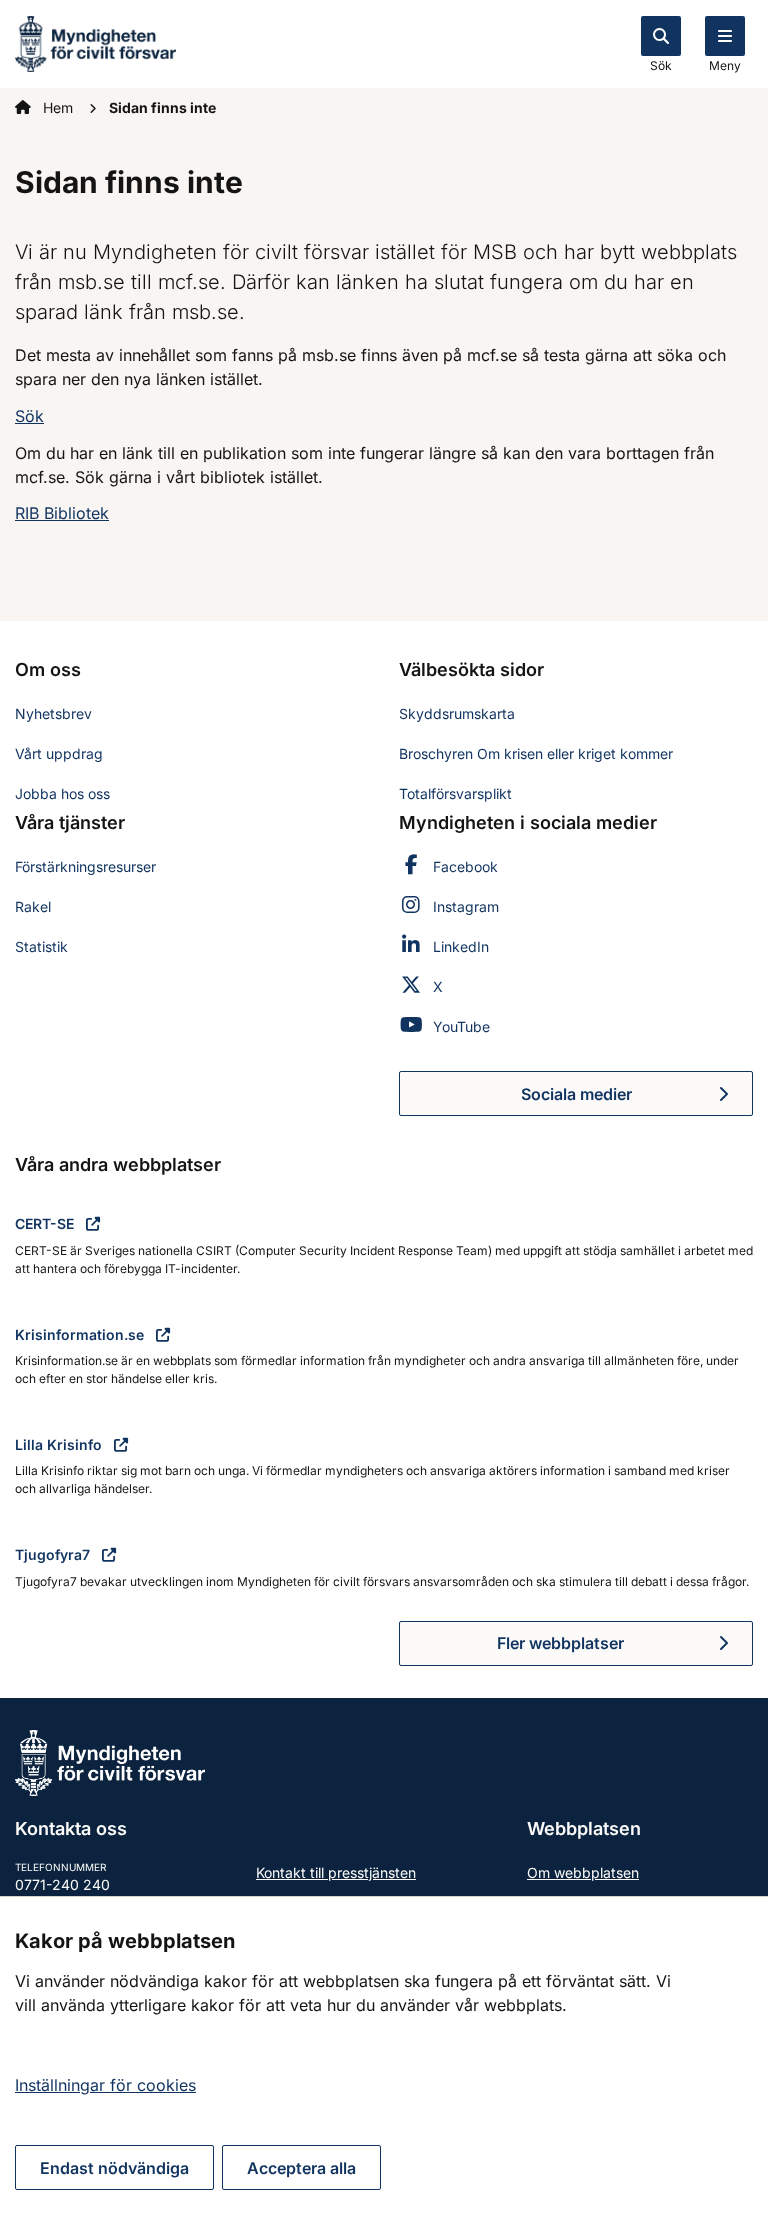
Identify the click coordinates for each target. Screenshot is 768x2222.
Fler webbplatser (560, 1643)
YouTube (461, 1026)
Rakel (33, 906)
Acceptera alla (301, 2168)
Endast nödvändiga (114, 2168)
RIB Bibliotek (62, 513)
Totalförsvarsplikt (455, 793)
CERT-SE (46, 1223)
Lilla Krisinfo (60, 1444)
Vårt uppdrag (59, 753)
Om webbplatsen (583, 1872)
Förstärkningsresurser (85, 866)
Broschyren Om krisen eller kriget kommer (536, 753)
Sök (661, 65)
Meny (725, 65)
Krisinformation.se (81, 1334)
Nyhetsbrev (53, 713)
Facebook (465, 866)
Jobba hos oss (62, 793)
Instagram (466, 906)
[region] (384, 2059)
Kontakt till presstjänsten (336, 1872)
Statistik (41, 946)
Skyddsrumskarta (457, 713)
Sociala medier (637, 1100)
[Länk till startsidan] (95, 42)
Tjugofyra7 (54, 1554)
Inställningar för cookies (105, 2085)
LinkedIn (461, 946)
